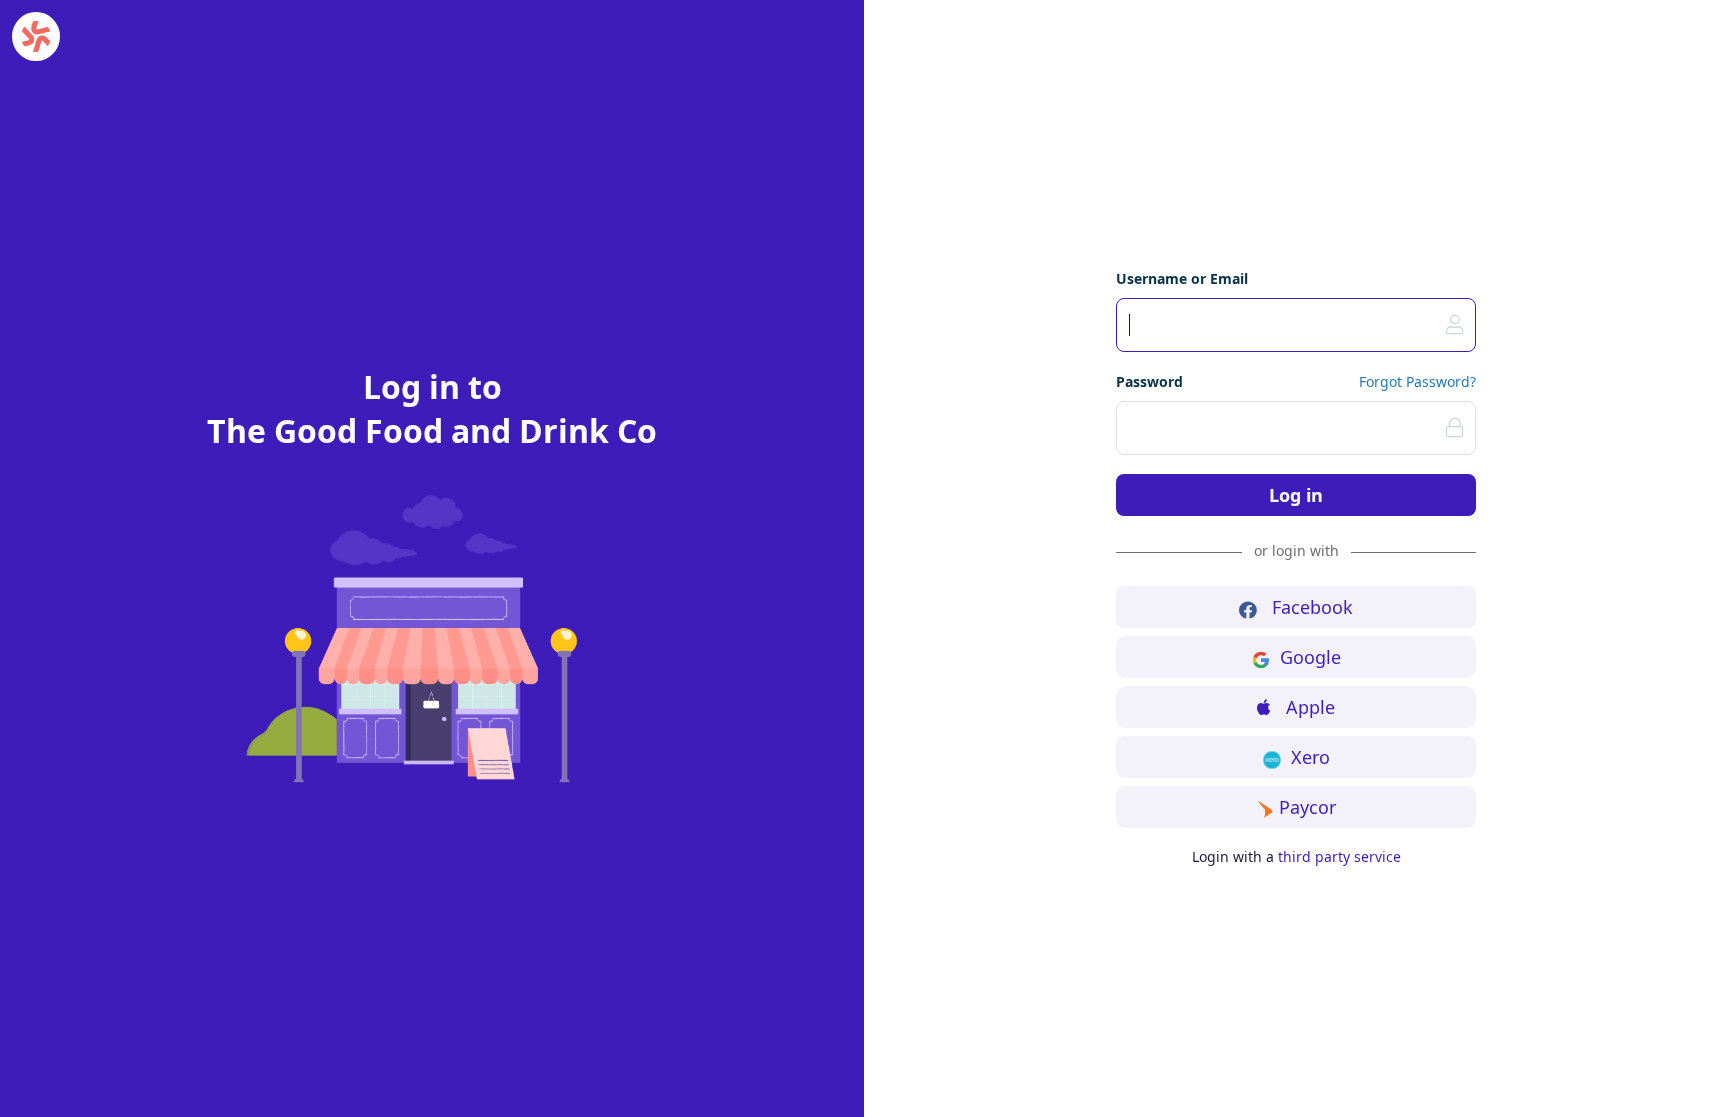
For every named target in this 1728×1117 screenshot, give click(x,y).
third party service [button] (1339, 856)
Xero (1308, 757)
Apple (1308, 707)
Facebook (1310, 607)
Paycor (1307, 807)
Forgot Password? (1417, 381)
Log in (1296, 495)
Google (1310, 657)
